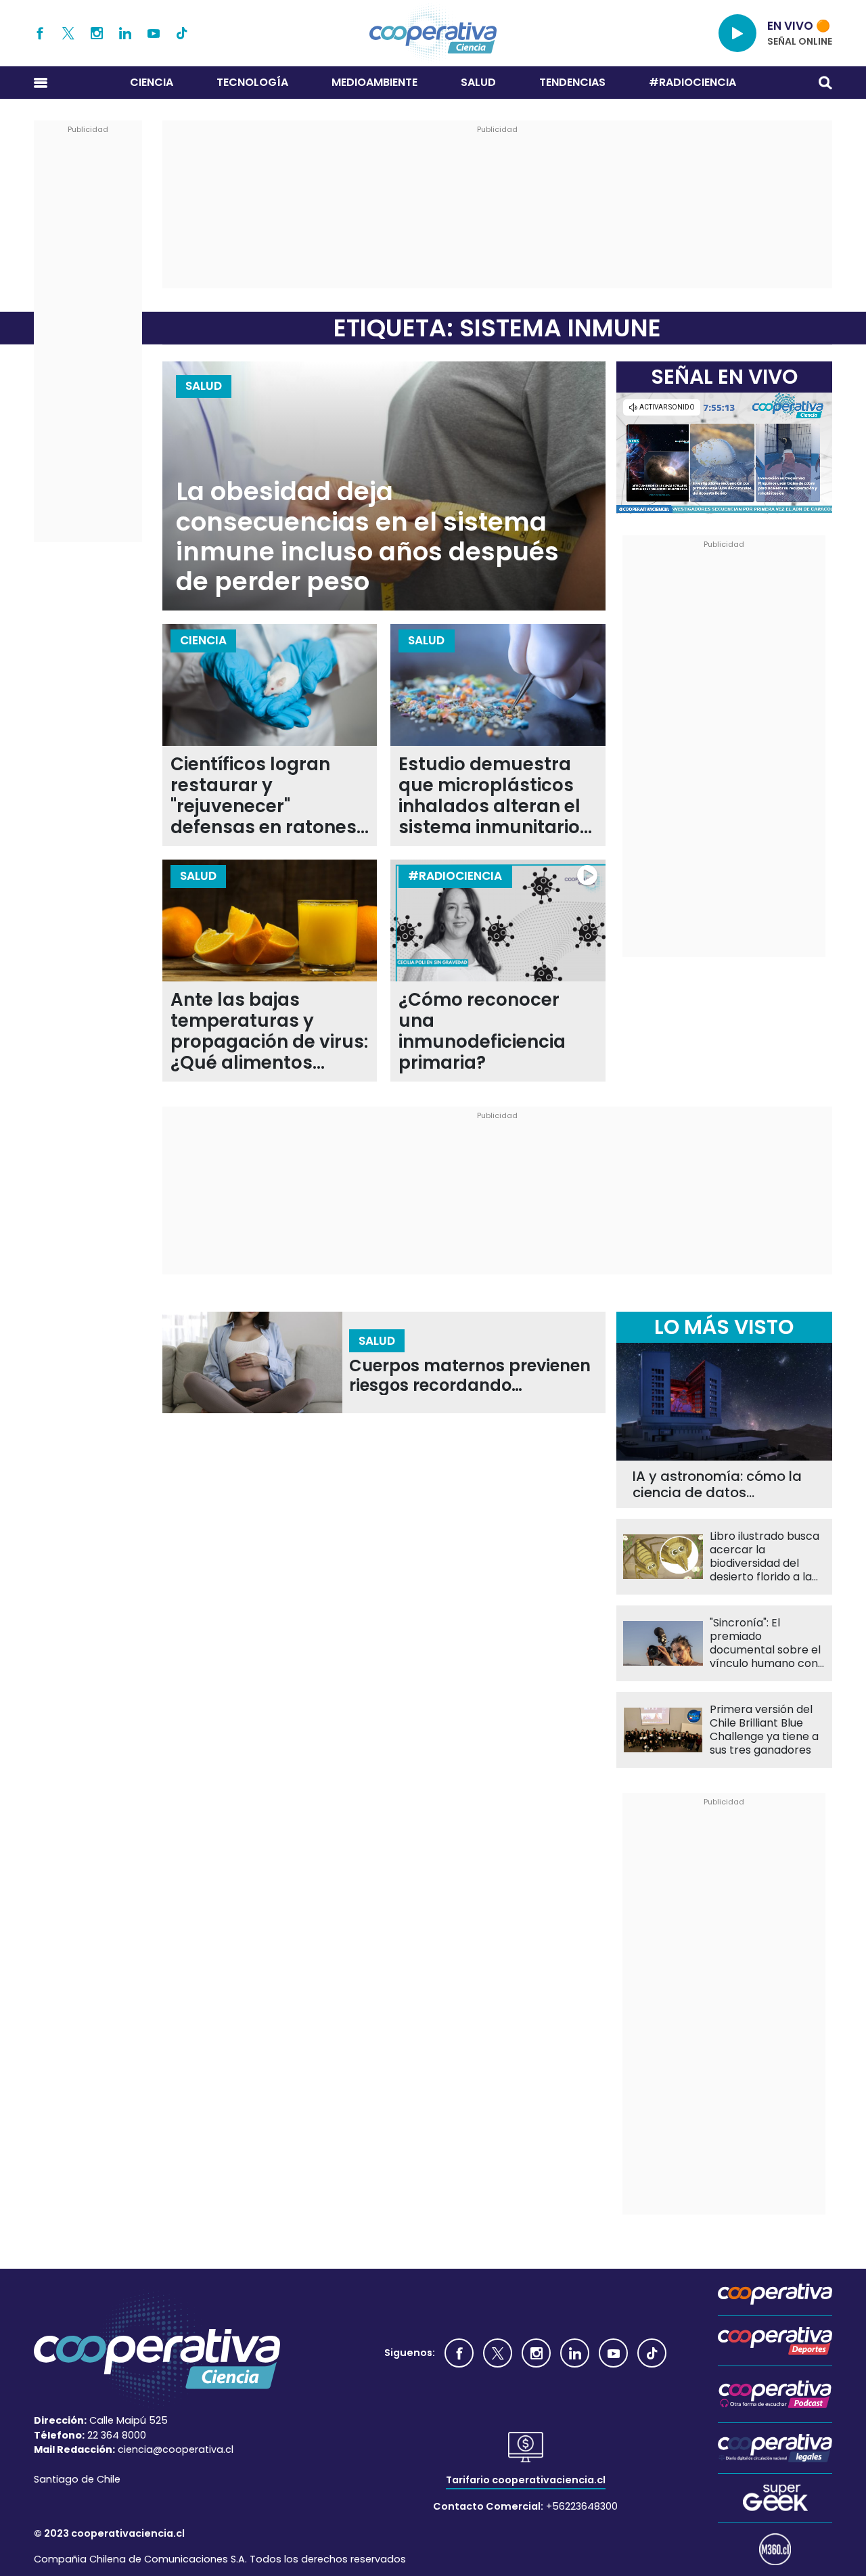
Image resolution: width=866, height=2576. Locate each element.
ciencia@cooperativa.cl (176, 2449)
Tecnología (252, 82)
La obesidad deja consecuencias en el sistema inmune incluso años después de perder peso (367, 537)
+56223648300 (582, 2506)
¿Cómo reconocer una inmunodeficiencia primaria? (482, 1031)
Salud (478, 82)
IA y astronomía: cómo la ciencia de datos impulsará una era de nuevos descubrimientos (717, 1484)
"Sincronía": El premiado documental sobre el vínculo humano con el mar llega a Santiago (765, 1643)
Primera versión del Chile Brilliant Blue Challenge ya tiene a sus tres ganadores (764, 1730)
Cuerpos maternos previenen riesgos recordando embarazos (470, 1376)
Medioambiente (374, 82)
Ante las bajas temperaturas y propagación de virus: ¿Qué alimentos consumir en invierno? (269, 1031)
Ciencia (152, 82)
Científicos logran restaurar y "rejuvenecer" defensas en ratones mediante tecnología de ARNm (265, 796)
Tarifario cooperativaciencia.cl (526, 2480)
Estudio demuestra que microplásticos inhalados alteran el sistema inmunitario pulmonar (489, 796)
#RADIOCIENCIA (692, 82)
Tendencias (572, 82)
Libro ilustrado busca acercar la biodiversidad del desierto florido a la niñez (765, 1557)
